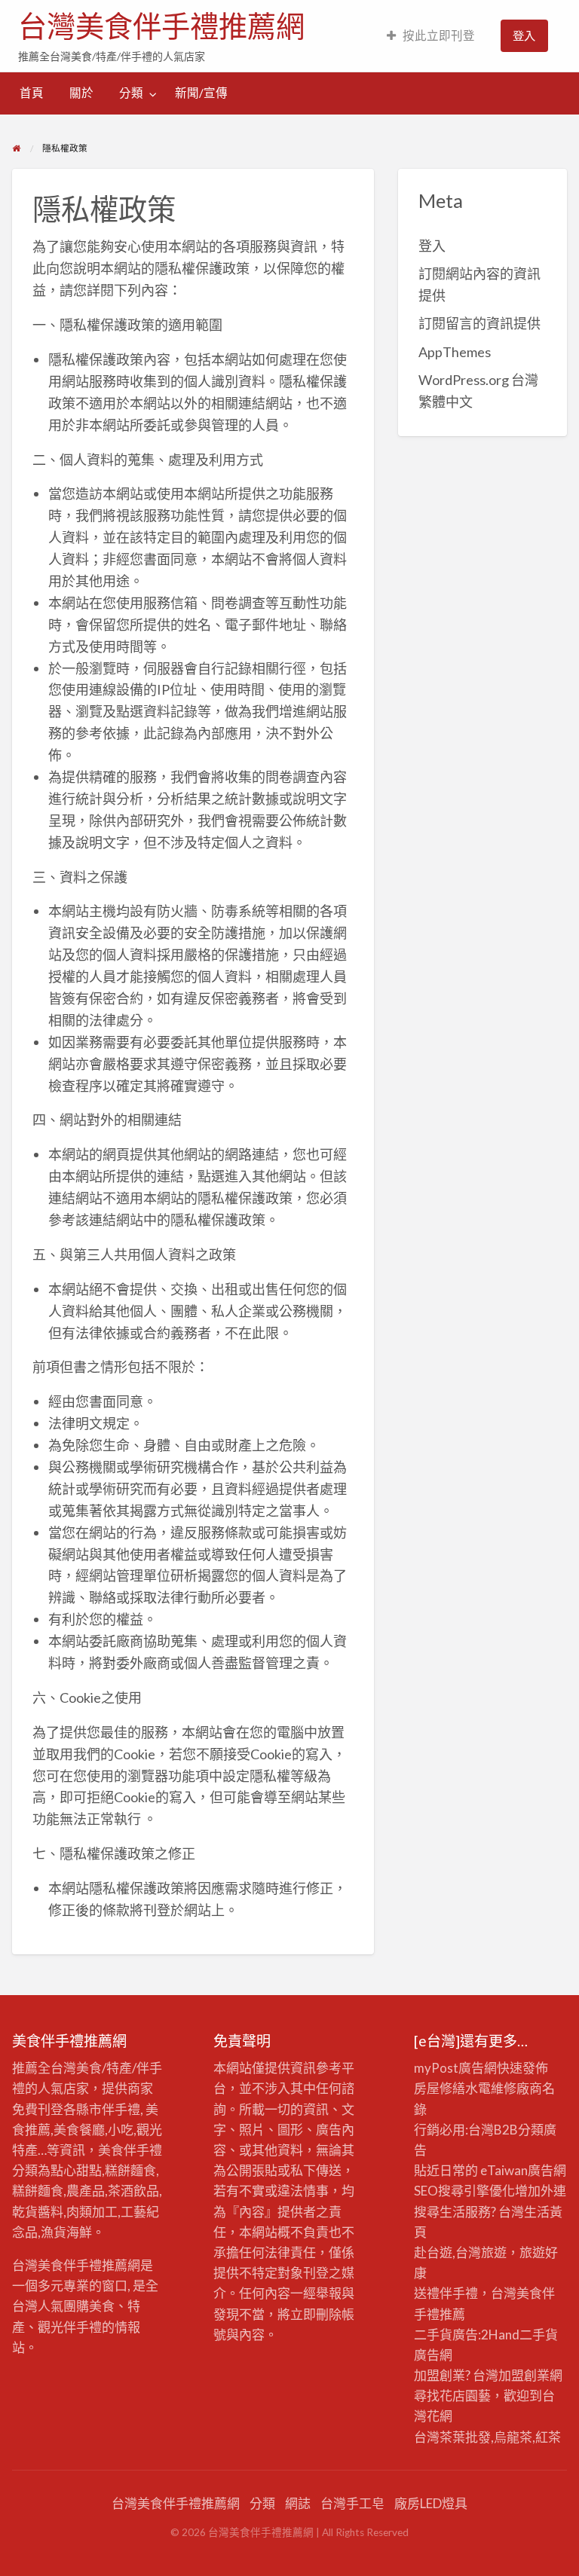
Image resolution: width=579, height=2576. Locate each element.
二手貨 (539, 2335)
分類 (131, 93)
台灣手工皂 (352, 2503)
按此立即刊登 (439, 35)
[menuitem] (431, 36)
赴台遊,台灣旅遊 (460, 2252)
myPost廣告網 (455, 2068)
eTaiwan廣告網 (523, 2170)
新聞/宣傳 (201, 93)
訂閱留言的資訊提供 (479, 323)
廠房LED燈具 (431, 2503)
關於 (81, 93)
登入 (524, 35)
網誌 (298, 2503)
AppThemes (455, 352)
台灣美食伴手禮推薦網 (161, 26)
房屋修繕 (440, 2088)
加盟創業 (524, 2375)
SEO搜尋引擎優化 (464, 2191)
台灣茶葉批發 (452, 2437)
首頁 (32, 93)
